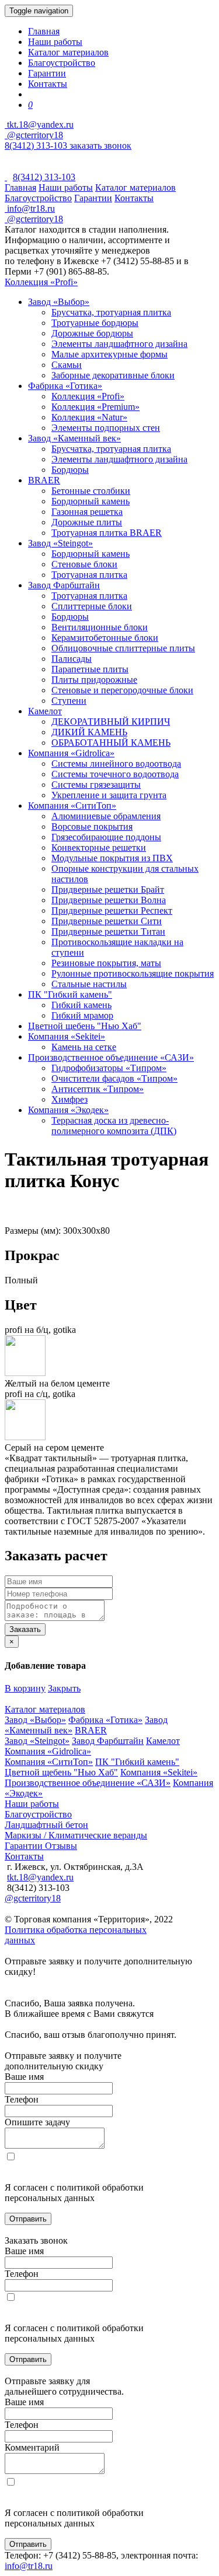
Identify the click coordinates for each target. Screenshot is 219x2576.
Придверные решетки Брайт (108, 889)
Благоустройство (62, 63)
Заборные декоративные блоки (113, 375)
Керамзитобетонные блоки (105, 638)
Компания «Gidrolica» (71, 753)
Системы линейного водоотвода (116, 764)
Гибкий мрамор (82, 1015)
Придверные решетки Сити (107, 921)
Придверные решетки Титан (108, 931)
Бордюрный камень (91, 501)
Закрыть (64, 1688)
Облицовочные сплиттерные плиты (123, 648)
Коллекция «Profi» (41, 282)
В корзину (25, 1688)
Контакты (48, 84)
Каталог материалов (68, 52)
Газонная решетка (87, 512)
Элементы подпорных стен (106, 428)
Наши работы (55, 42)
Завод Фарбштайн (64, 585)
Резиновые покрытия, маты (106, 963)
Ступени (69, 701)
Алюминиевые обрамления (106, 816)
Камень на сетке (84, 1047)
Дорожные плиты (87, 522)
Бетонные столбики (91, 491)
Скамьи (67, 365)
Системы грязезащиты (96, 785)
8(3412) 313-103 (37, 145)
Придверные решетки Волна (109, 900)
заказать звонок (100, 145)
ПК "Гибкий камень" (70, 994)
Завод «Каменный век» (74, 438)
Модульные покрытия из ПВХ (112, 858)
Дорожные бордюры (92, 333)
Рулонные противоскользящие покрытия (133, 973)
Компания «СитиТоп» (72, 806)
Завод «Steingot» (60, 543)
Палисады (72, 659)
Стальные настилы (89, 984)
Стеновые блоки (84, 564)
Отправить (28, 2219)
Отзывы (61, 1846)
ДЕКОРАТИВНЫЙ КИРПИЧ (111, 722)
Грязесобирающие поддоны (106, 837)
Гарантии (47, 73)
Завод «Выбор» (59, 302)
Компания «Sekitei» (67, 1036)
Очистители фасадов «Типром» (114, 1078)
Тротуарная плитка (89, 575)
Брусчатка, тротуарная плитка (111, 312)
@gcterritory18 (34, 135)
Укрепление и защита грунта (109, 795)
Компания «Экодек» (68, 1110)
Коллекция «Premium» (95, 407)
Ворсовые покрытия (92, 827)
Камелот (45, 711)
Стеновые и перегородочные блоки (122, 690)
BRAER (44, 480)
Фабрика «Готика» (65, 386)
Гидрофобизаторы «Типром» (109, 1068)
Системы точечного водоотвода (115, 774)
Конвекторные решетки (99, 847)
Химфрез (69, 1099)
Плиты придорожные (94, 680)
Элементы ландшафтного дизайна (119, 344)
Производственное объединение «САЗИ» (111, 1057)
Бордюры (70, 470)
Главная (44, 31)
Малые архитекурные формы (109, 354)
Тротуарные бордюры (95, 323)
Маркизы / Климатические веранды (76, 1835)
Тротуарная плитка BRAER (107, 533)
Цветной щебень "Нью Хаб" (85, 1026)
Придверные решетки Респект (112, 910)
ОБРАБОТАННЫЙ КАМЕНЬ (111, 743)
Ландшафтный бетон (46, 1825)
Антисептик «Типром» (98, 1089)
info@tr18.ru (29, 2566)
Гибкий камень (81, 1005)
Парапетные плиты (90, 669)
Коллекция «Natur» (89, 417)
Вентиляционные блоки (100, 627)
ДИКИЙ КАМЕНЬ (89, 732)
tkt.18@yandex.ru (40, 1877)
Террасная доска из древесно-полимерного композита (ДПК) (114, 1126)
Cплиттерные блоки (92, 606)
